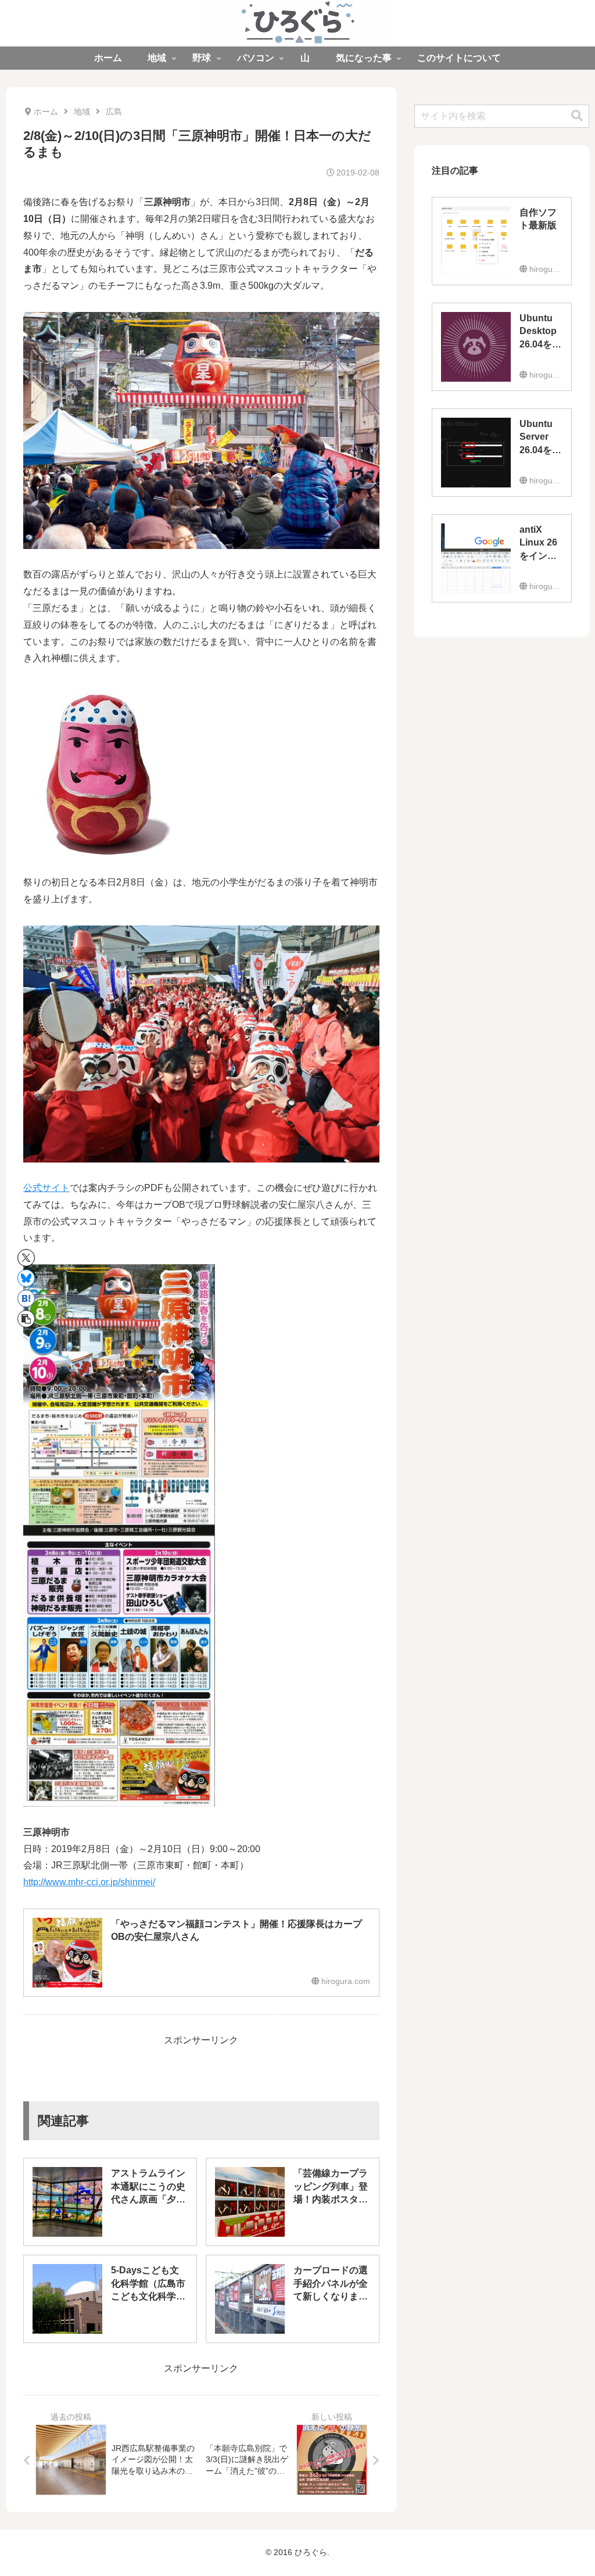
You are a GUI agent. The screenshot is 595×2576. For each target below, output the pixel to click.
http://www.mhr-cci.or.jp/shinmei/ (89, 1882)
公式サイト (46, 1188)
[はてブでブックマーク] (26, 1298)
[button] (26, 1319)
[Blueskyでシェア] (26, 1278)
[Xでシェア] (26, 1258)
